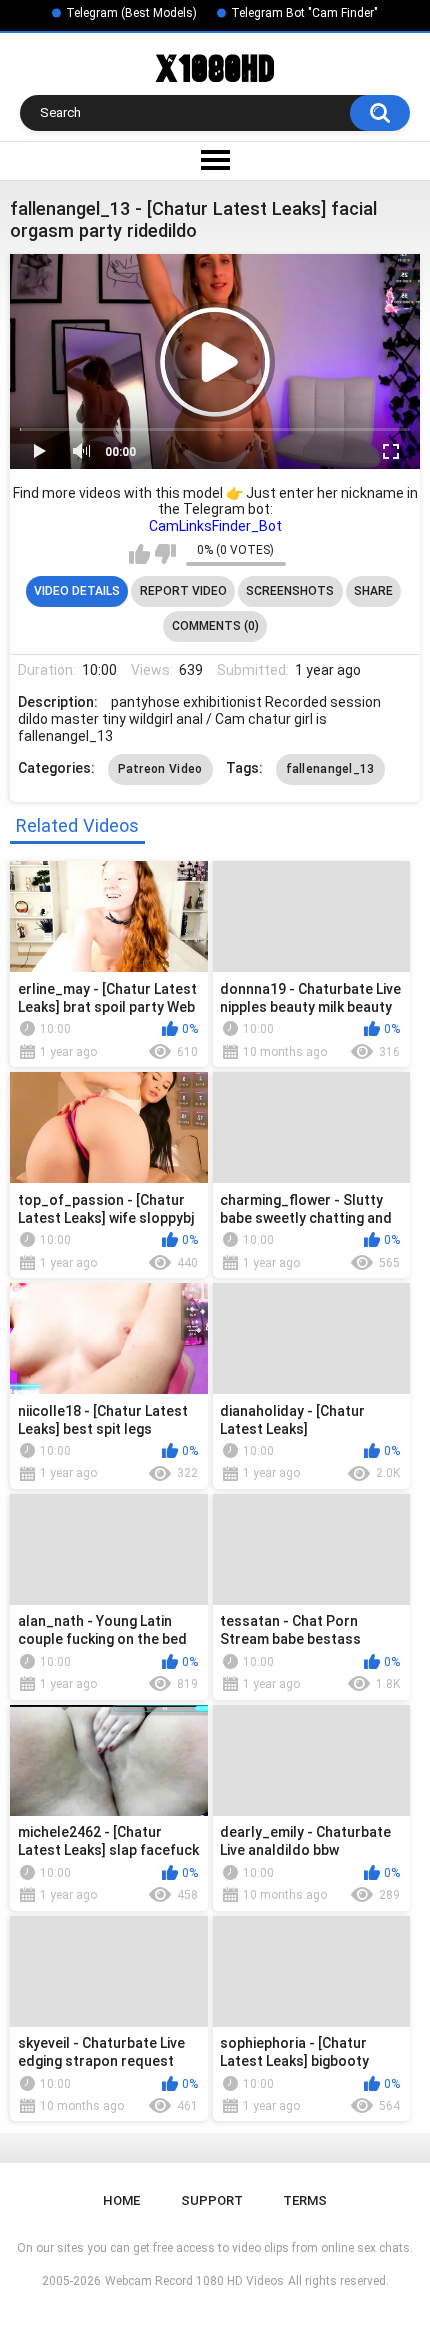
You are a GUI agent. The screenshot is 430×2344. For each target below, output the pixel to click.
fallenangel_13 (330, 769)
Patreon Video (160, 769)
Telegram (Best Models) (131, 13)
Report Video (183, 591)
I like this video (139, 554)
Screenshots (290, 591)
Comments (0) (215, 626)
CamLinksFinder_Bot (215, 526)
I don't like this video (165, 554)
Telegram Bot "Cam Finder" (304, 13)
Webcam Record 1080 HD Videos (194, 2281)
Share (373, 591)
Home (121, 2200)
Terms (305, 2200)
